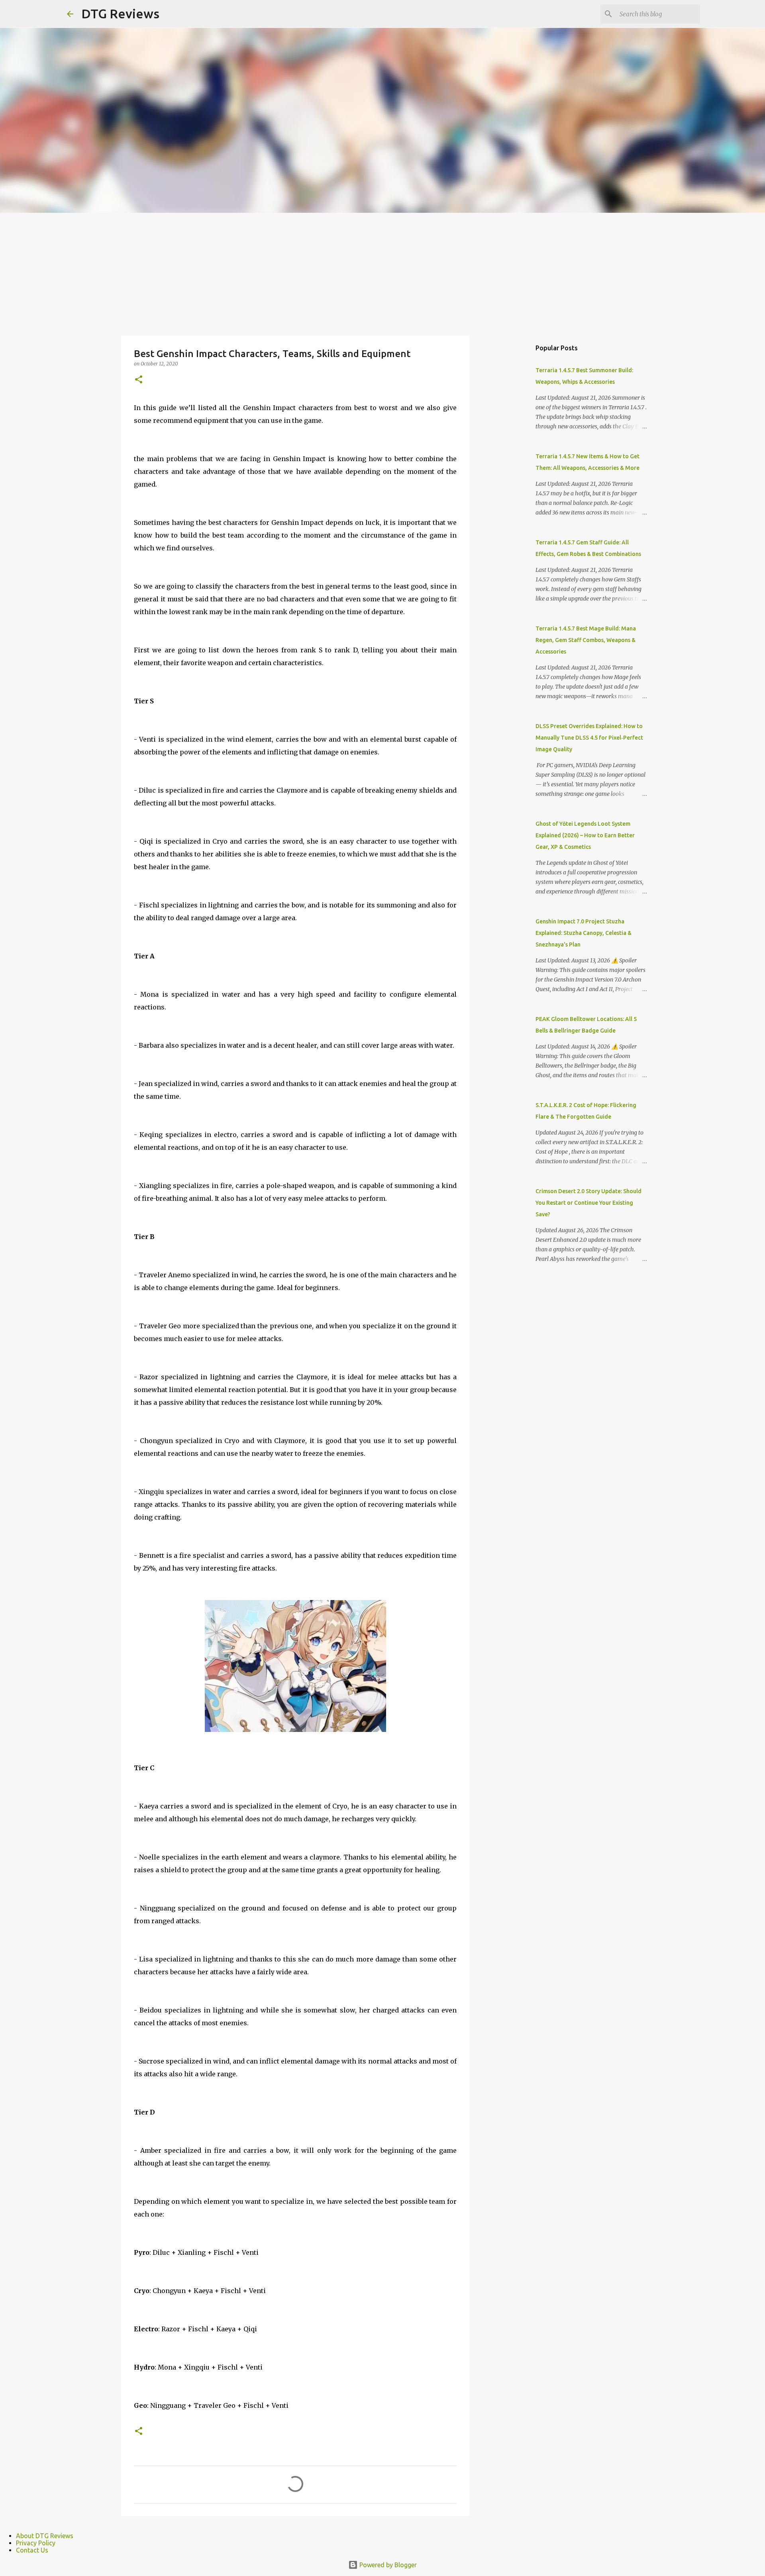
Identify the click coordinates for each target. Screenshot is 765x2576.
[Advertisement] (382, 273)
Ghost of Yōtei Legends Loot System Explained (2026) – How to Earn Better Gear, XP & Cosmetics (585, 835)
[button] (139, 380)
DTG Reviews (120, 14)
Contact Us (32, 2550)
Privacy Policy (36, 2543)
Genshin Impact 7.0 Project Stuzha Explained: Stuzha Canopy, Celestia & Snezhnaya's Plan (584, 933)
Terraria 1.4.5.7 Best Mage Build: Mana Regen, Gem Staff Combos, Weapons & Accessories (586, 640)
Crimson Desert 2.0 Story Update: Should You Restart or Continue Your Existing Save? (588, 1203)
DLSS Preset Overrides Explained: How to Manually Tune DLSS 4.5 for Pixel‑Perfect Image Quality (589, 738)
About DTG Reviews (45, 2536)
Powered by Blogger (387, 2565)
